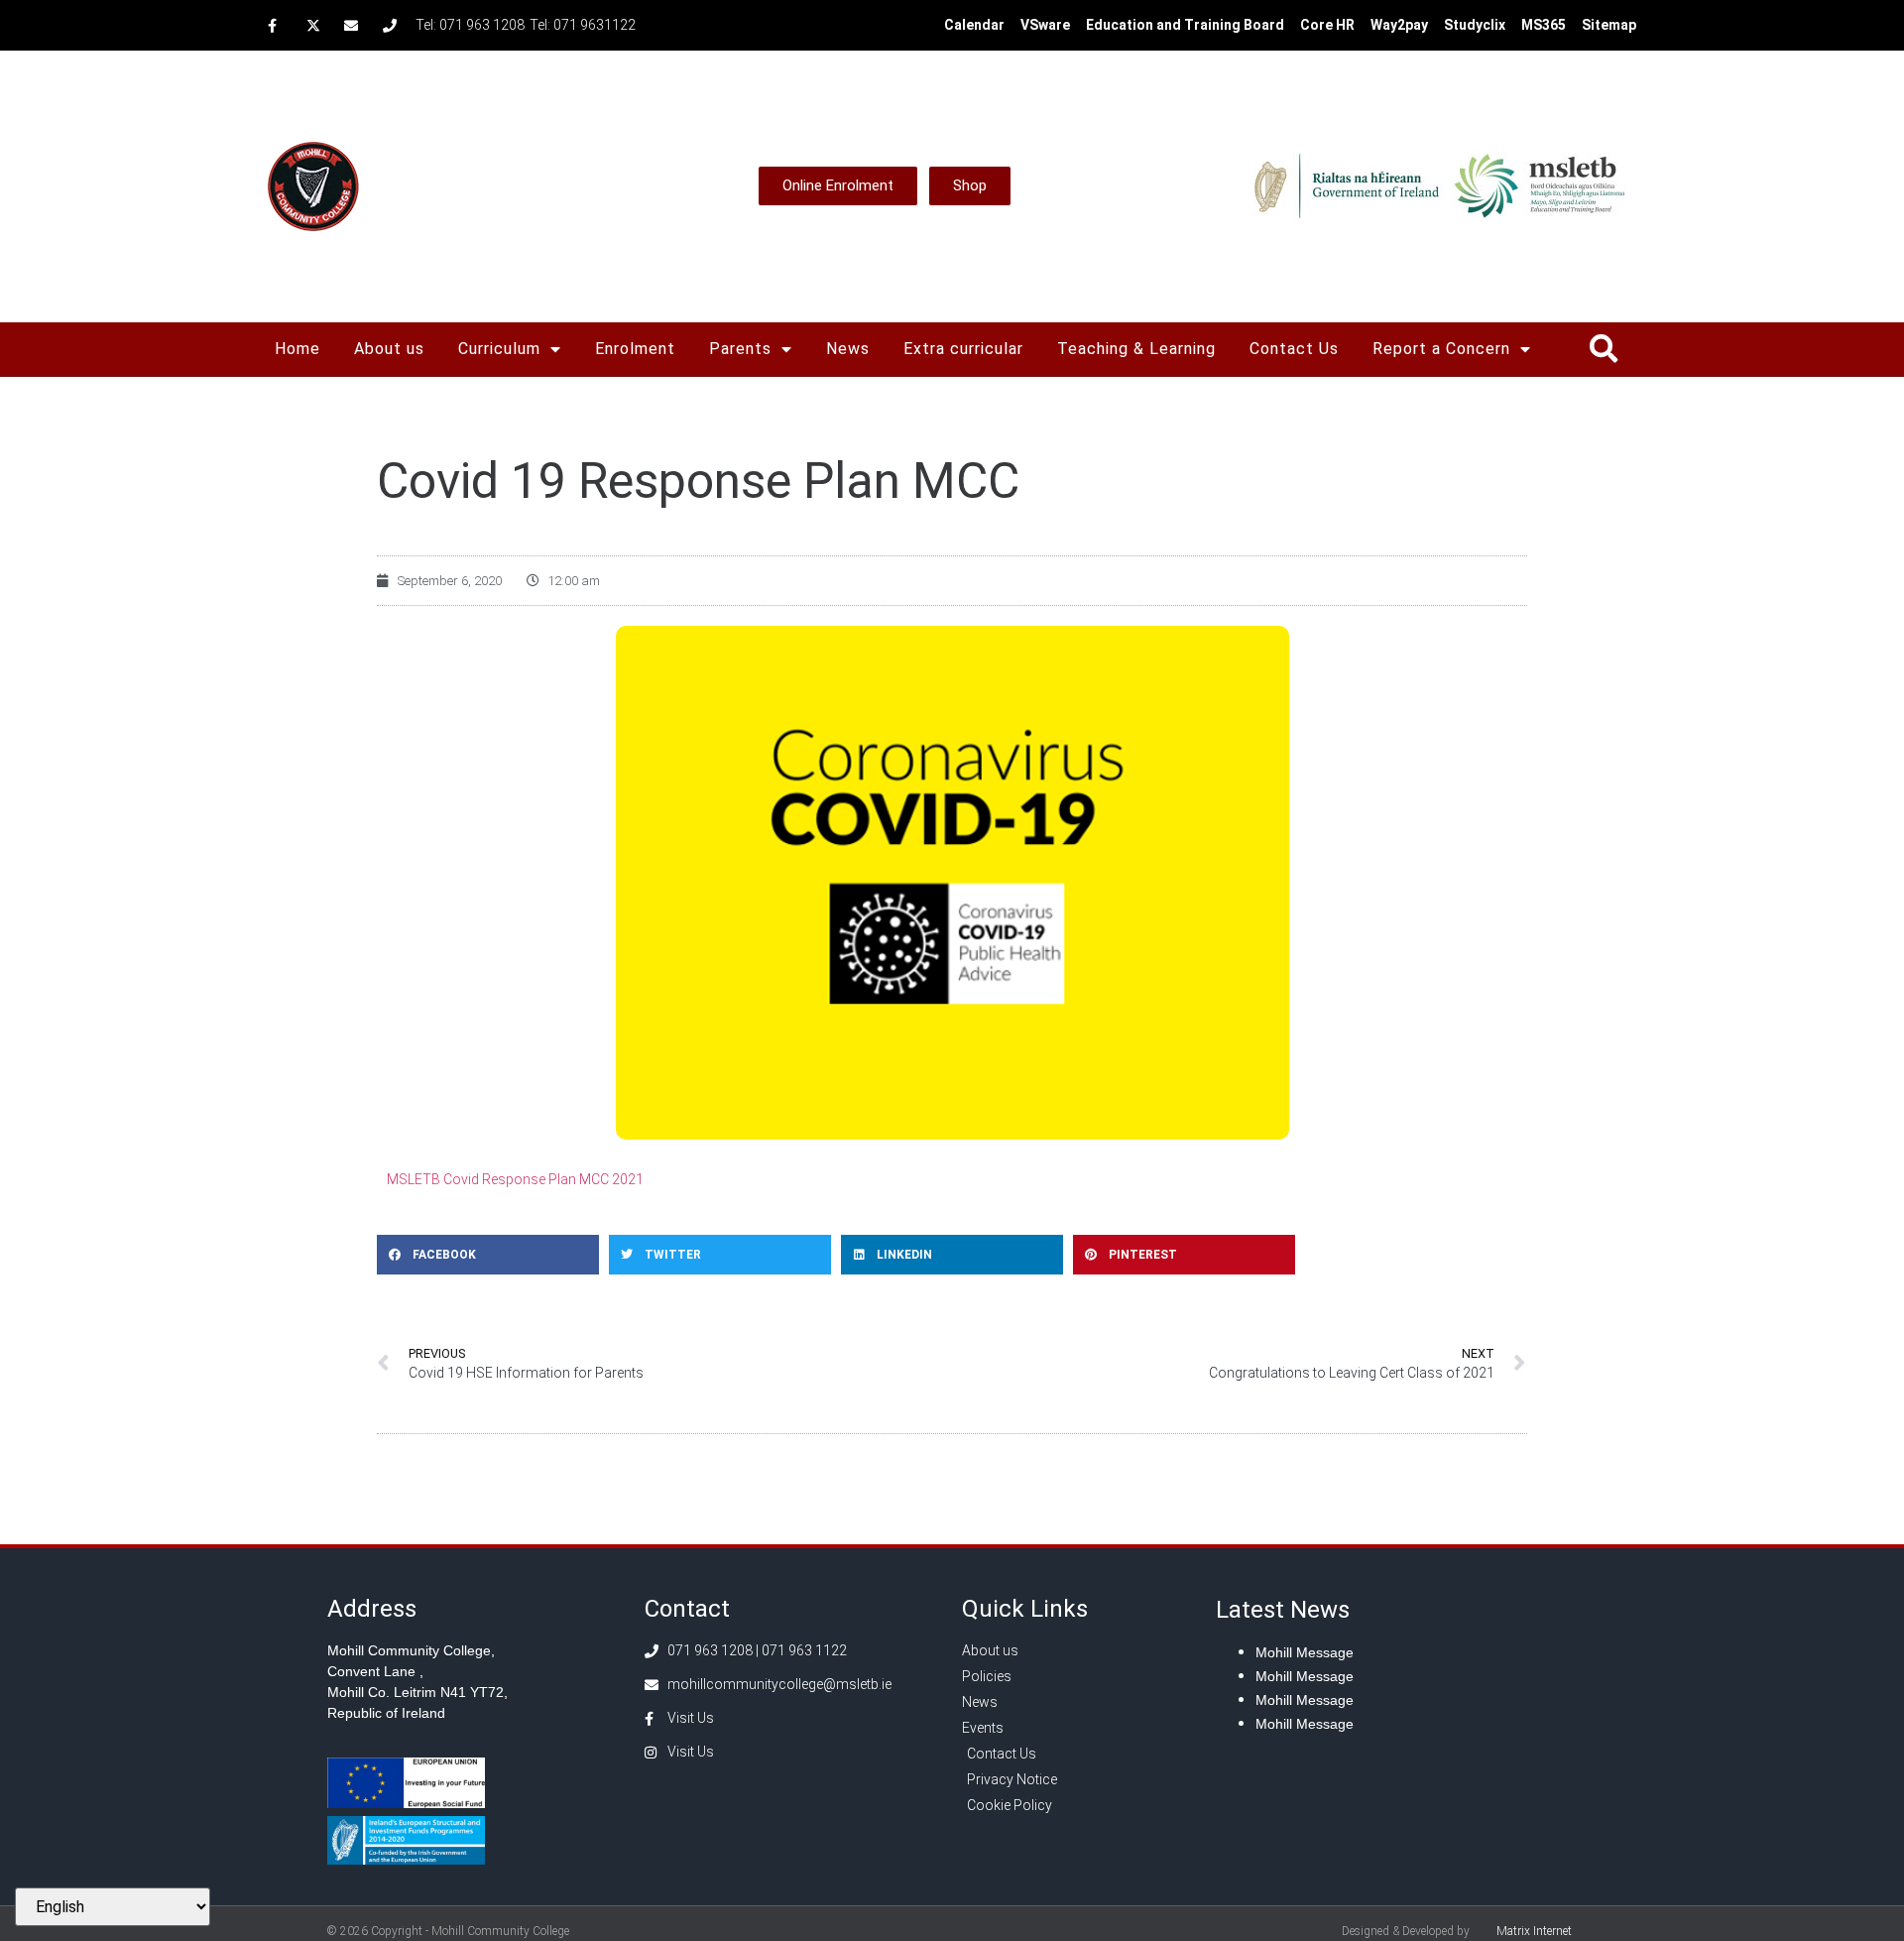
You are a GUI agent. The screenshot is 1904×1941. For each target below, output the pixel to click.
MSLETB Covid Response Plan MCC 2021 (515, 1179)
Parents (740, 349)
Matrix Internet (1534, 1931)
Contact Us (1294, 349)
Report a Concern (1441, 349)
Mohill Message (1305, 1652)
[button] (1603, 349)
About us (389, 349)
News (848, 349)
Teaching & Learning (1136, 349)
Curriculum (499, 349)
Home (297, 349)
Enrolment (635, 349)
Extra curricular (963, 349)
